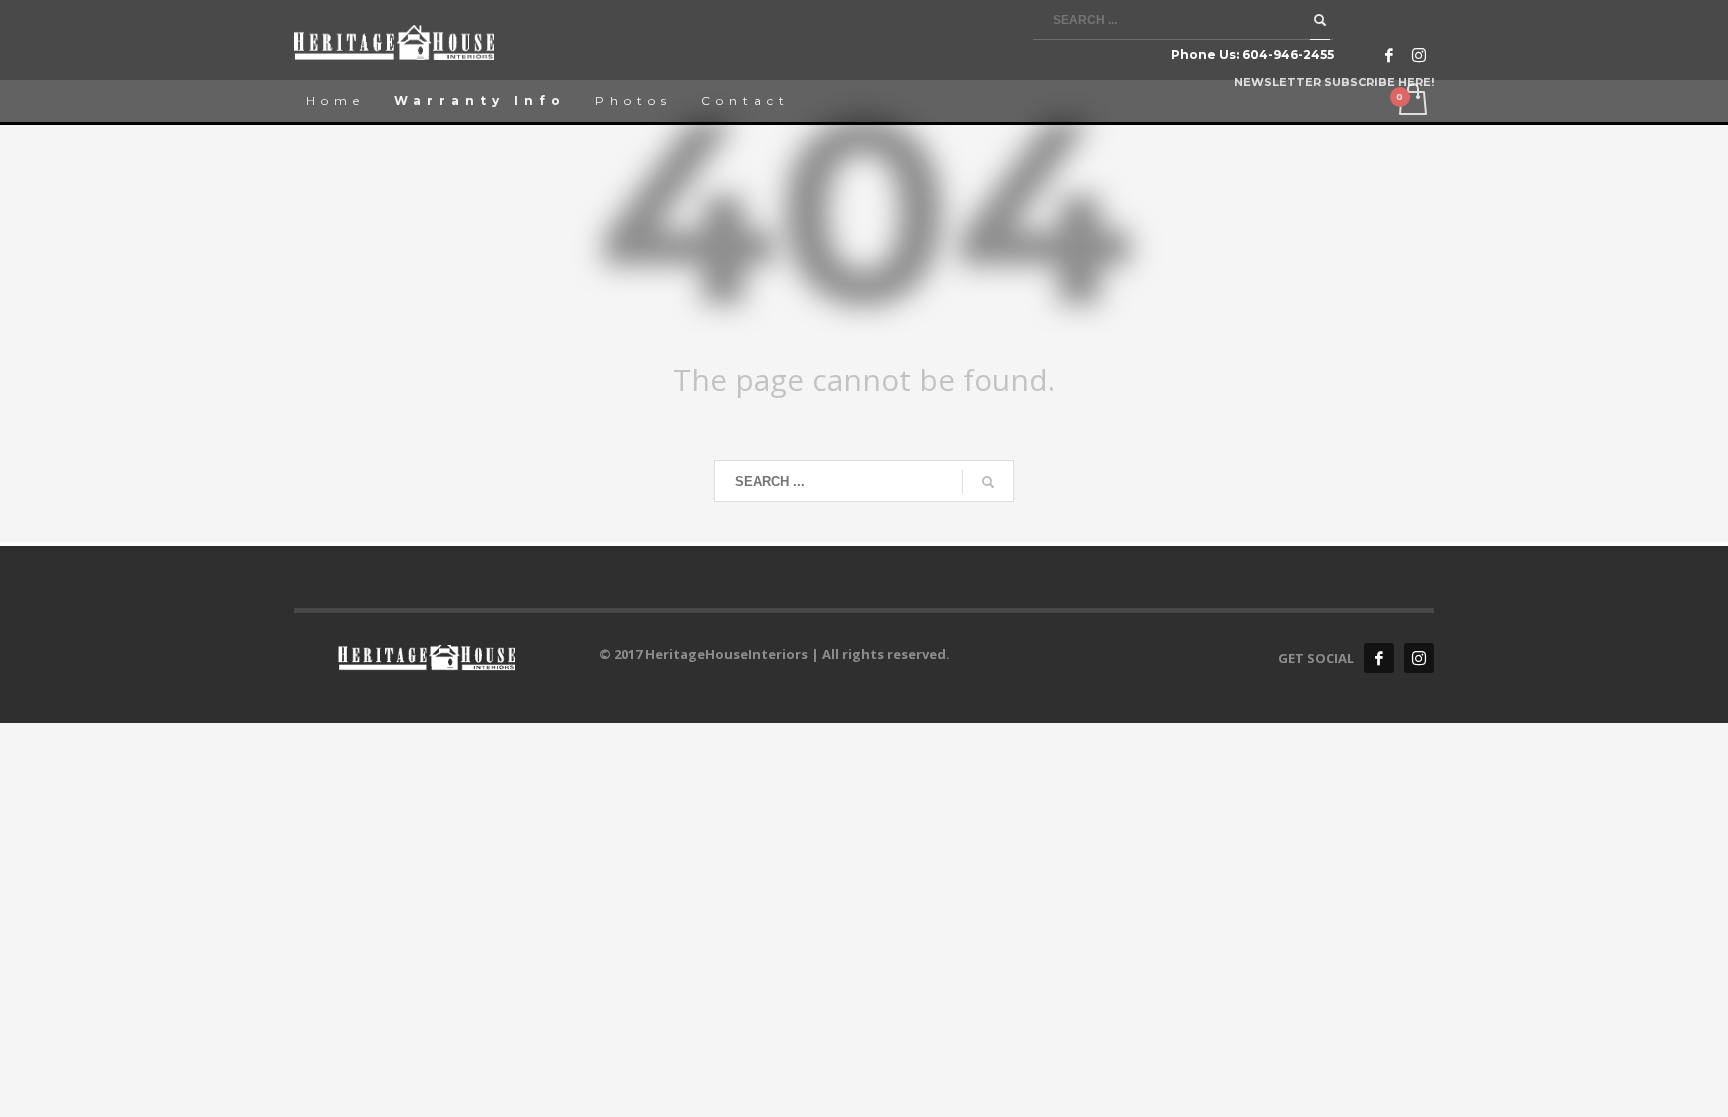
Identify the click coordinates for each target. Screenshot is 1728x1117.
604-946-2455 (1288, 54)
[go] (1320, 20)
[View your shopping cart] (1411, 101)
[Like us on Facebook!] (1379, 658)
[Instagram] (1419, 55)
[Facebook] (1389, 55)
